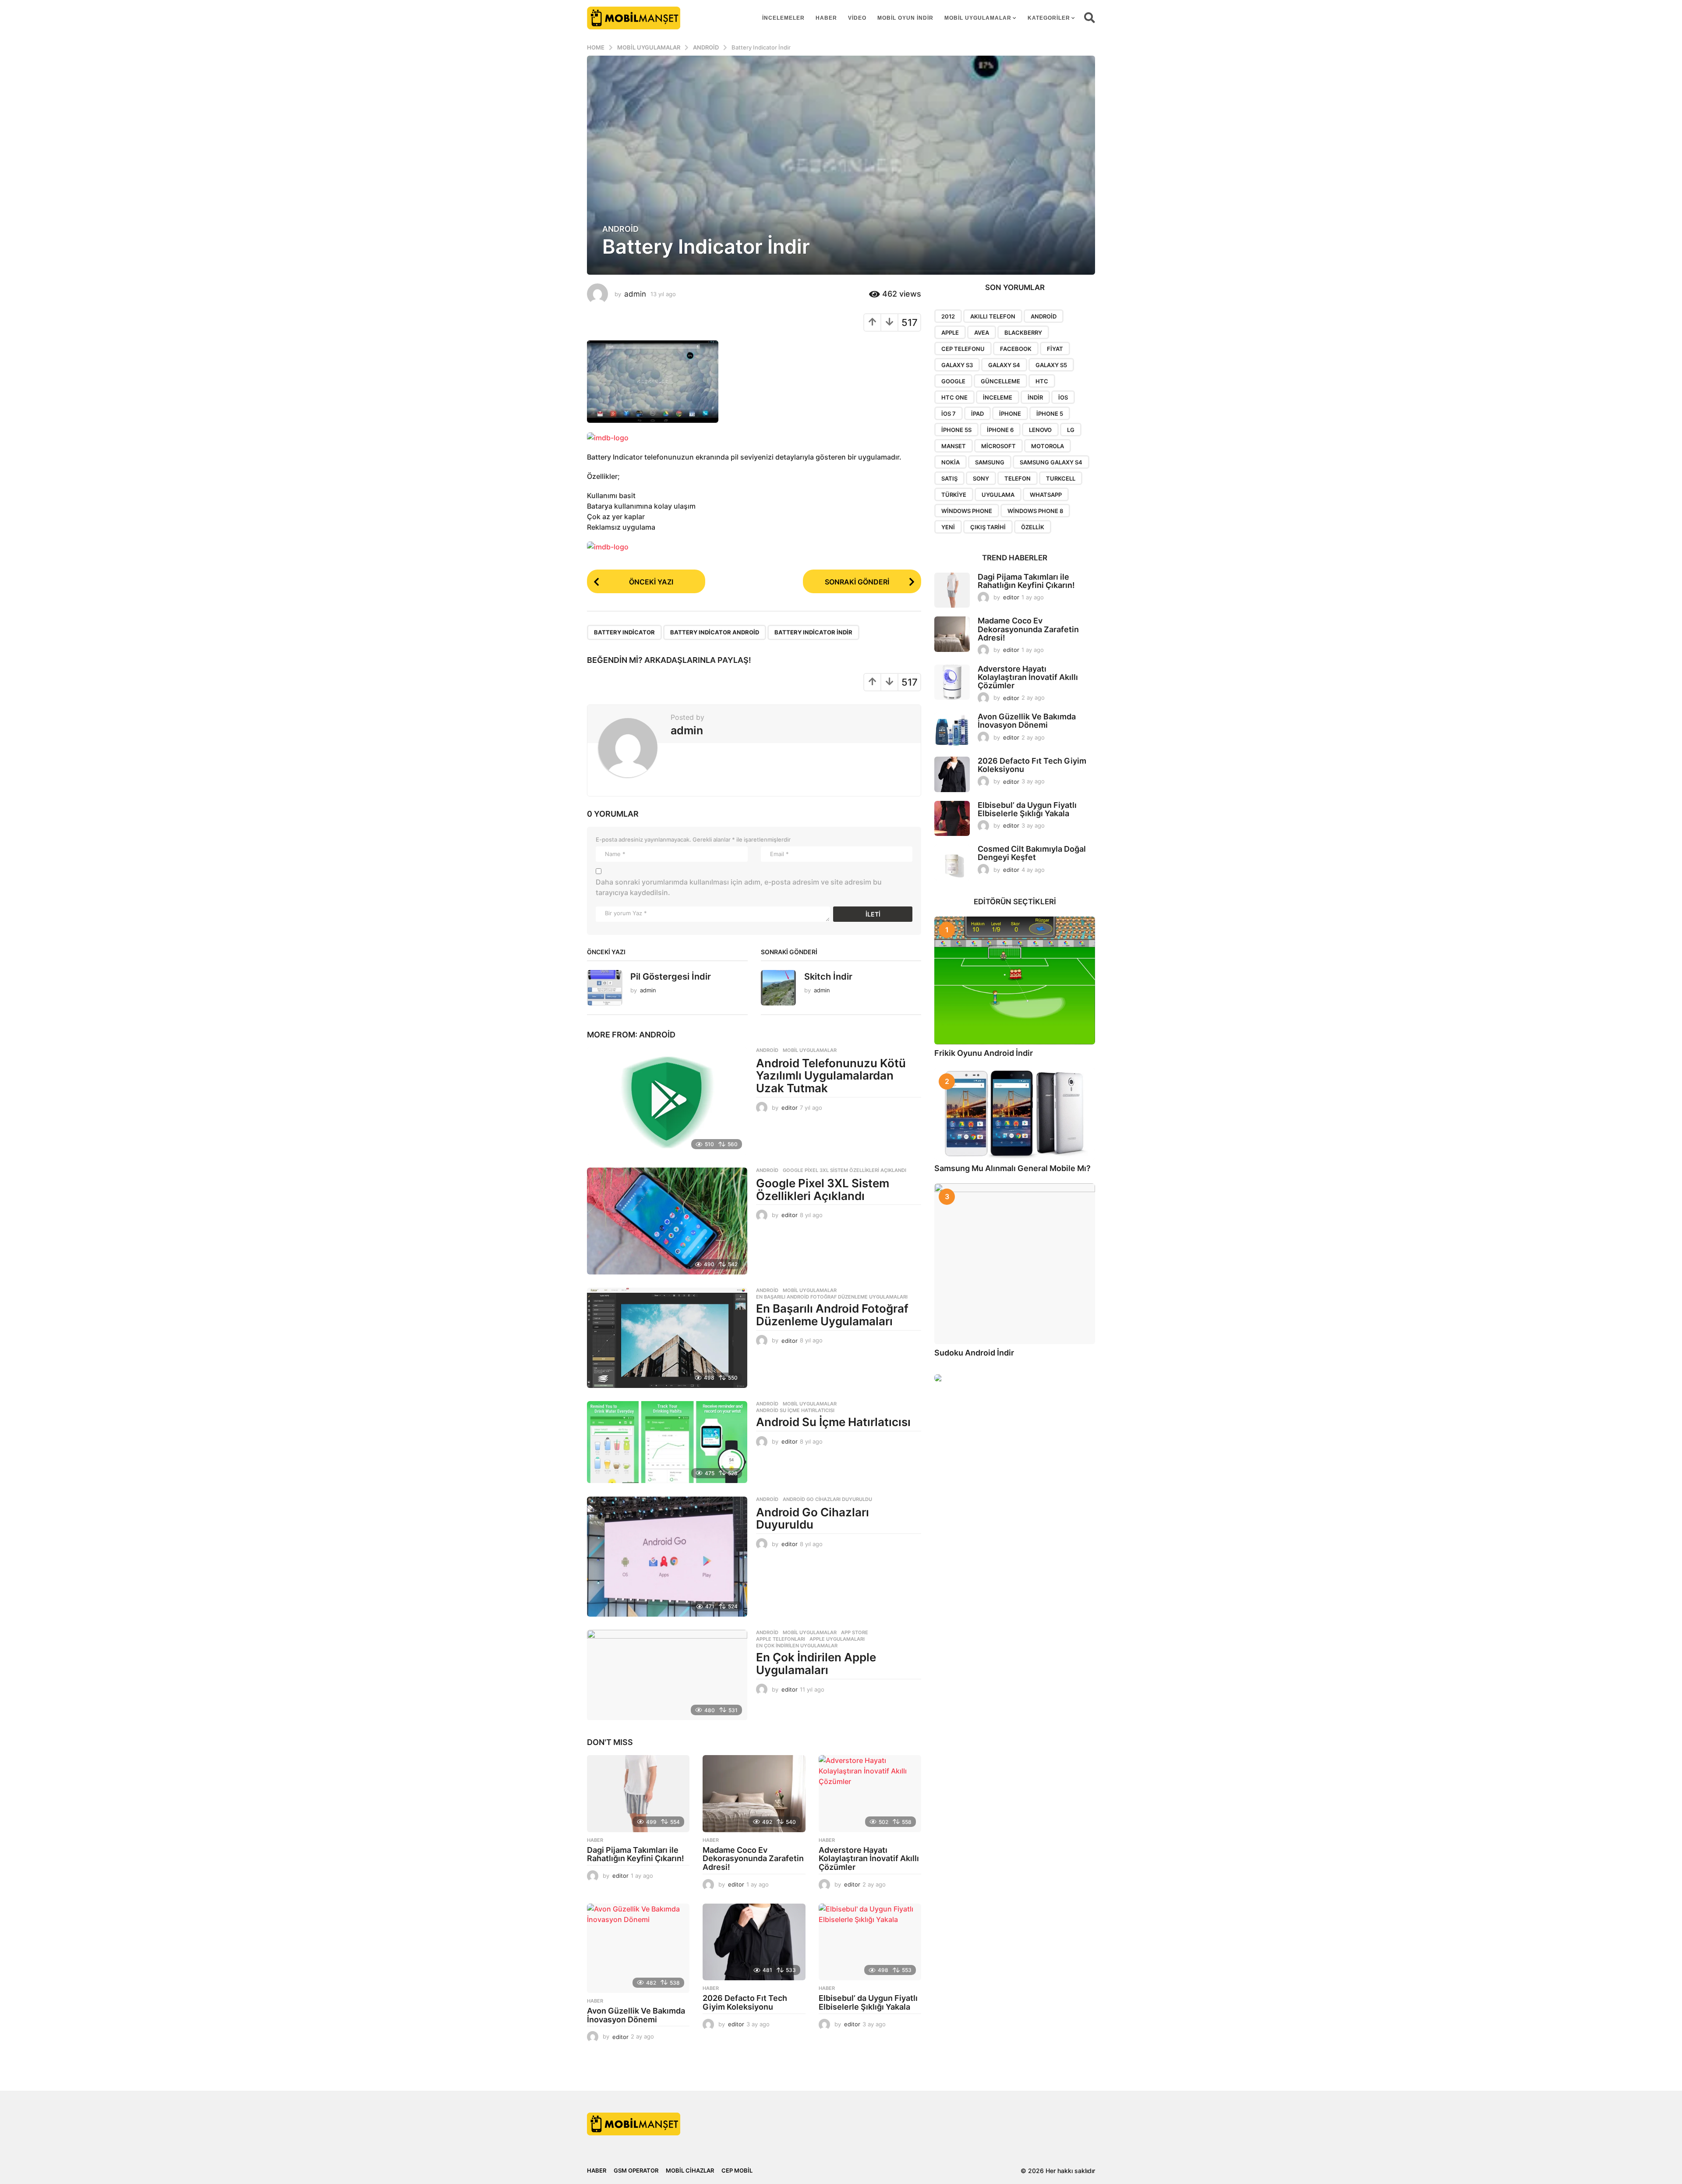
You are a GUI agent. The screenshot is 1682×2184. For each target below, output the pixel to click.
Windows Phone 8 (1035, 511)
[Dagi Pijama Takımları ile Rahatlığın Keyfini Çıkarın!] (638, 1794)
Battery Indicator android (715, 632)
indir (1035, 397)
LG (1071, 430)
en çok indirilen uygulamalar (797, 1646)
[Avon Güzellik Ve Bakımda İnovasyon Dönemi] (638, 1948)
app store (855, 1632)
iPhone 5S (956, 430)
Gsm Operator (636, 2170)
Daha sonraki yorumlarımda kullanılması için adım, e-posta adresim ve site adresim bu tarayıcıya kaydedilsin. (739, 887)
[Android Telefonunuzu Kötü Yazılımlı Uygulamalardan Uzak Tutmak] (667, 1101)
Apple (950, 333)
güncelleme (1000, 381)
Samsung (990, 462)
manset (954, 446)
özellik (1033, 527)
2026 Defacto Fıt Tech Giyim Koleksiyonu (745, 2002)
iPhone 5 (1050, 414)
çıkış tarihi (988, 527)
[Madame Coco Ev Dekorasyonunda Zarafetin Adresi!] (754, 1794)
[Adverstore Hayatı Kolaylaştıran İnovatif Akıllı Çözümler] (870, 1794)
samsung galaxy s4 (1051, 462)
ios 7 (949, 414)
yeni (948, 527)
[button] (1090, 18)
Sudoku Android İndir (974, 1353)
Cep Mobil (737, 2170)
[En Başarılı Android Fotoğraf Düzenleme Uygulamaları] (667, 1338)
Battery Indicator (624, 632)
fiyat (1055, 349)
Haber (826, 18)
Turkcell (1061, 478)
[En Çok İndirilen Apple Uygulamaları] (667, 1675)
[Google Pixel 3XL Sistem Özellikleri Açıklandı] (667, 1221)
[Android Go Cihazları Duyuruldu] (667, 1557)
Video (857, 18)
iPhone (1010, 414)
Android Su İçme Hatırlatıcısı (795, 1410)
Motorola (1048, 446)
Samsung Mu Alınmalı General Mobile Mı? (1012, 1168)
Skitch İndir (828, 977)
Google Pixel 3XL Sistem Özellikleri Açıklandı (845, 1170)
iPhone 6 (1000, 430)
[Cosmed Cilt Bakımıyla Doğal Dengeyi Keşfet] (952, 862)
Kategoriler (1049, 18)
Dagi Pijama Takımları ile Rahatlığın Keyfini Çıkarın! (636, 1854)
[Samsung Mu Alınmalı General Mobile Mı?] (1015, 1114)
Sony (981, 478)
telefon (1018, 478)
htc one (954, 397)
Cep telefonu (963, 349)
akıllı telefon (993, 316)
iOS (1063, 397)
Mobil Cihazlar (690, 2170)
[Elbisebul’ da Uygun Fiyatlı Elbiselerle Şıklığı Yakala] (870, 1942)
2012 (948, 316)
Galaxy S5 (1051, 365)
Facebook (1016, 349)
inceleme (998, 397)
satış (949, 478)
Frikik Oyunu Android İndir (984, 1053)
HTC (1042, 381)
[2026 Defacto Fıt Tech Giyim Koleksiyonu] (754, 1942)
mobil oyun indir (905, 18)
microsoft (998, 446)
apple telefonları (781, 1639)
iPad (977, 414)
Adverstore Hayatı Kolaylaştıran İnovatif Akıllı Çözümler (869, 1859)
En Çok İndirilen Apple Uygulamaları (816, 1664)
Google (953, 381)
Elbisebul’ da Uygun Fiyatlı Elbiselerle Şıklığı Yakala (868, 2002)
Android (620, 229)
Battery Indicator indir (813, 632)
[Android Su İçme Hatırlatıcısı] (667, 1442)
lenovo (1040, 430)
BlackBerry (1023, 333)
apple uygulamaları (837, 1639)
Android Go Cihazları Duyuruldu (827, 1499)
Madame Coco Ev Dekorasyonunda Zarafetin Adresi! (753, 1859)
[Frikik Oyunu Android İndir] (1015, 980)
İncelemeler (783, 18)
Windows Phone (967, 511)
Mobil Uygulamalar (978, 18)
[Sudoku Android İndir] (1015, 1264)
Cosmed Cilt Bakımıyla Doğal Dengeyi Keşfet (1032, 853)
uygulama (998, 495)
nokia (951, 462)
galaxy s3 (957, 365)
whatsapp (1046, 495)
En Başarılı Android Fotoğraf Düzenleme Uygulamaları (832, 1297)
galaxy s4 (1004, 365)
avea (982, 333)
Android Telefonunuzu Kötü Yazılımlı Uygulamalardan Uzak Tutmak (831, 1076)
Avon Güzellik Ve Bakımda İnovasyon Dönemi (636, 2015)
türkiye (954, 495)
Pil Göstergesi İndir (671, 977)
